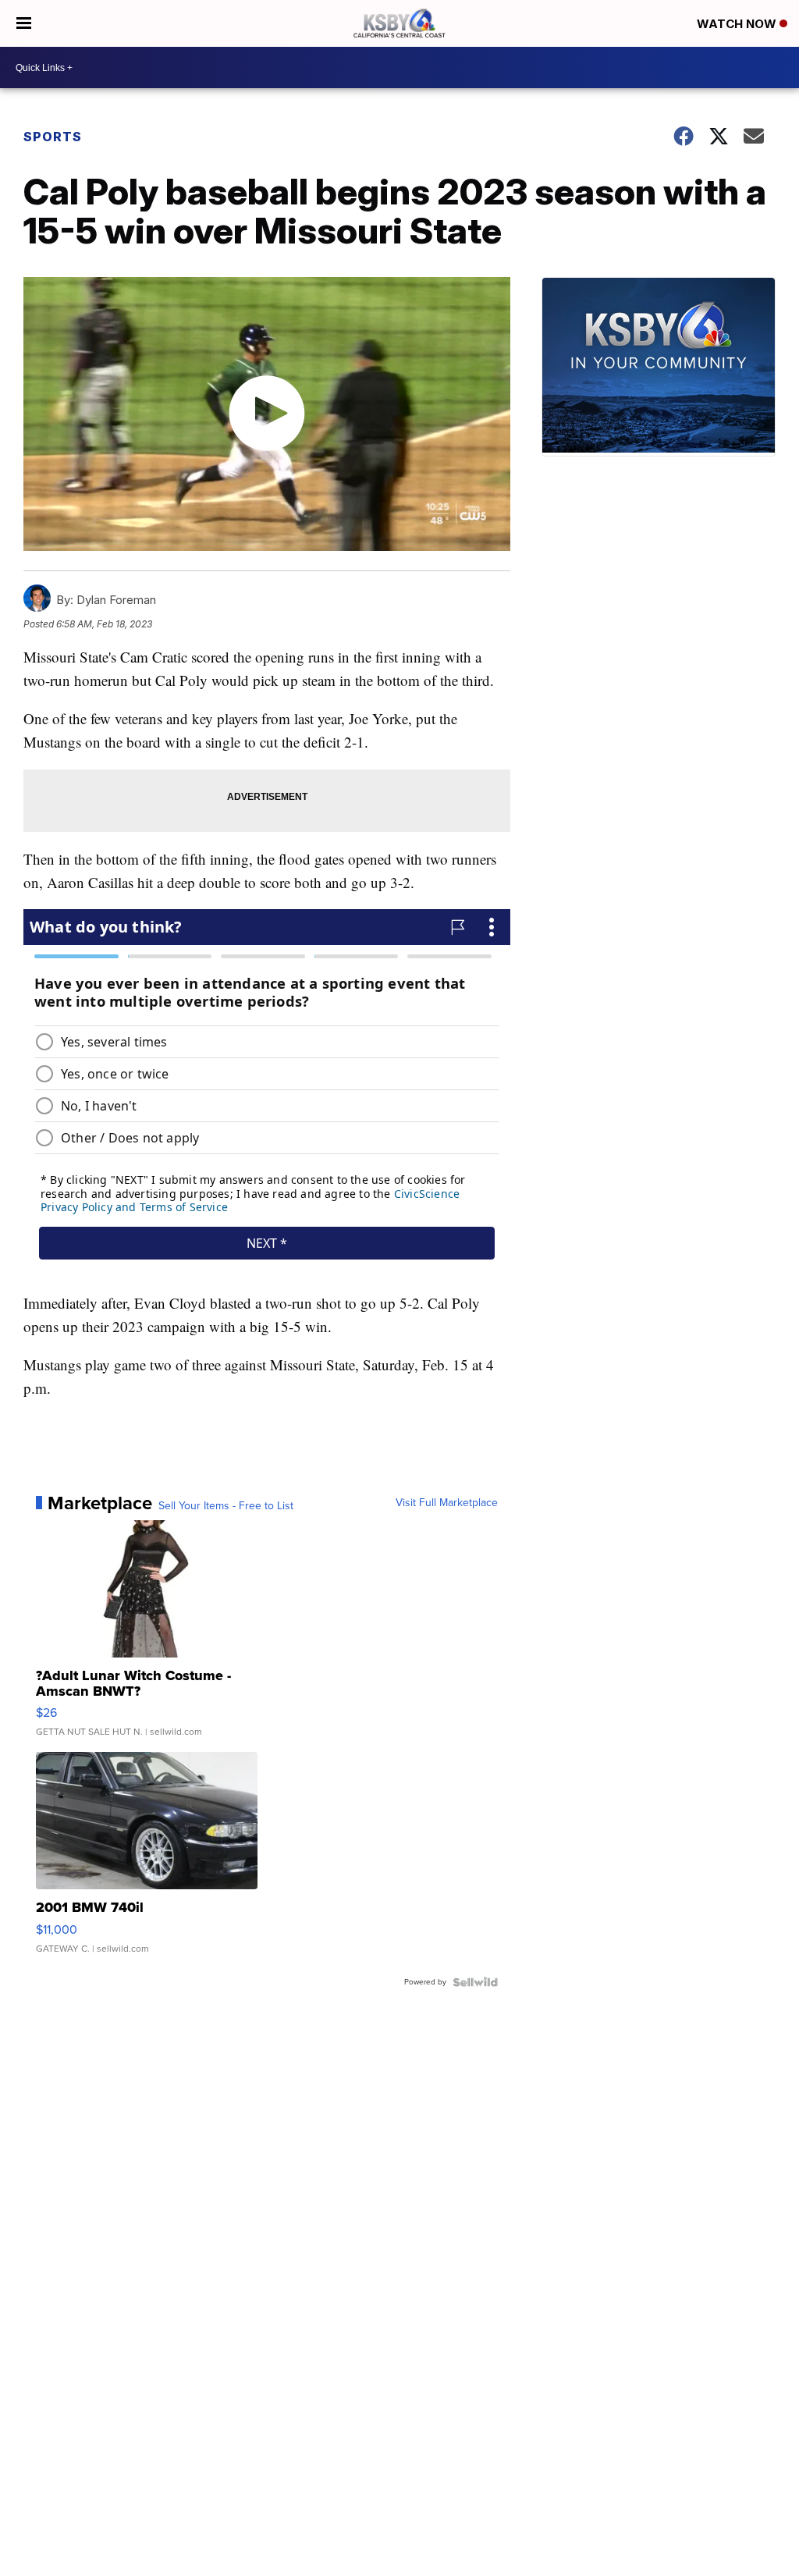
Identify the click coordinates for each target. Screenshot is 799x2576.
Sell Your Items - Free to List (226, 1506)
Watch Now (738, 24)
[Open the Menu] (24, 23)
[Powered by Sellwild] (475, 1982)
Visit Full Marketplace (447, 1503)
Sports (53, 137)
